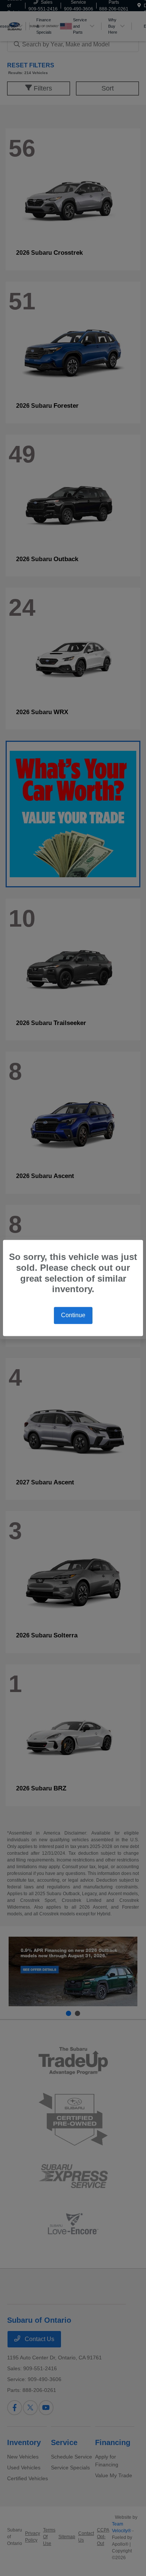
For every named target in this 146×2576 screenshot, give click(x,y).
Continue (73, 1315)
